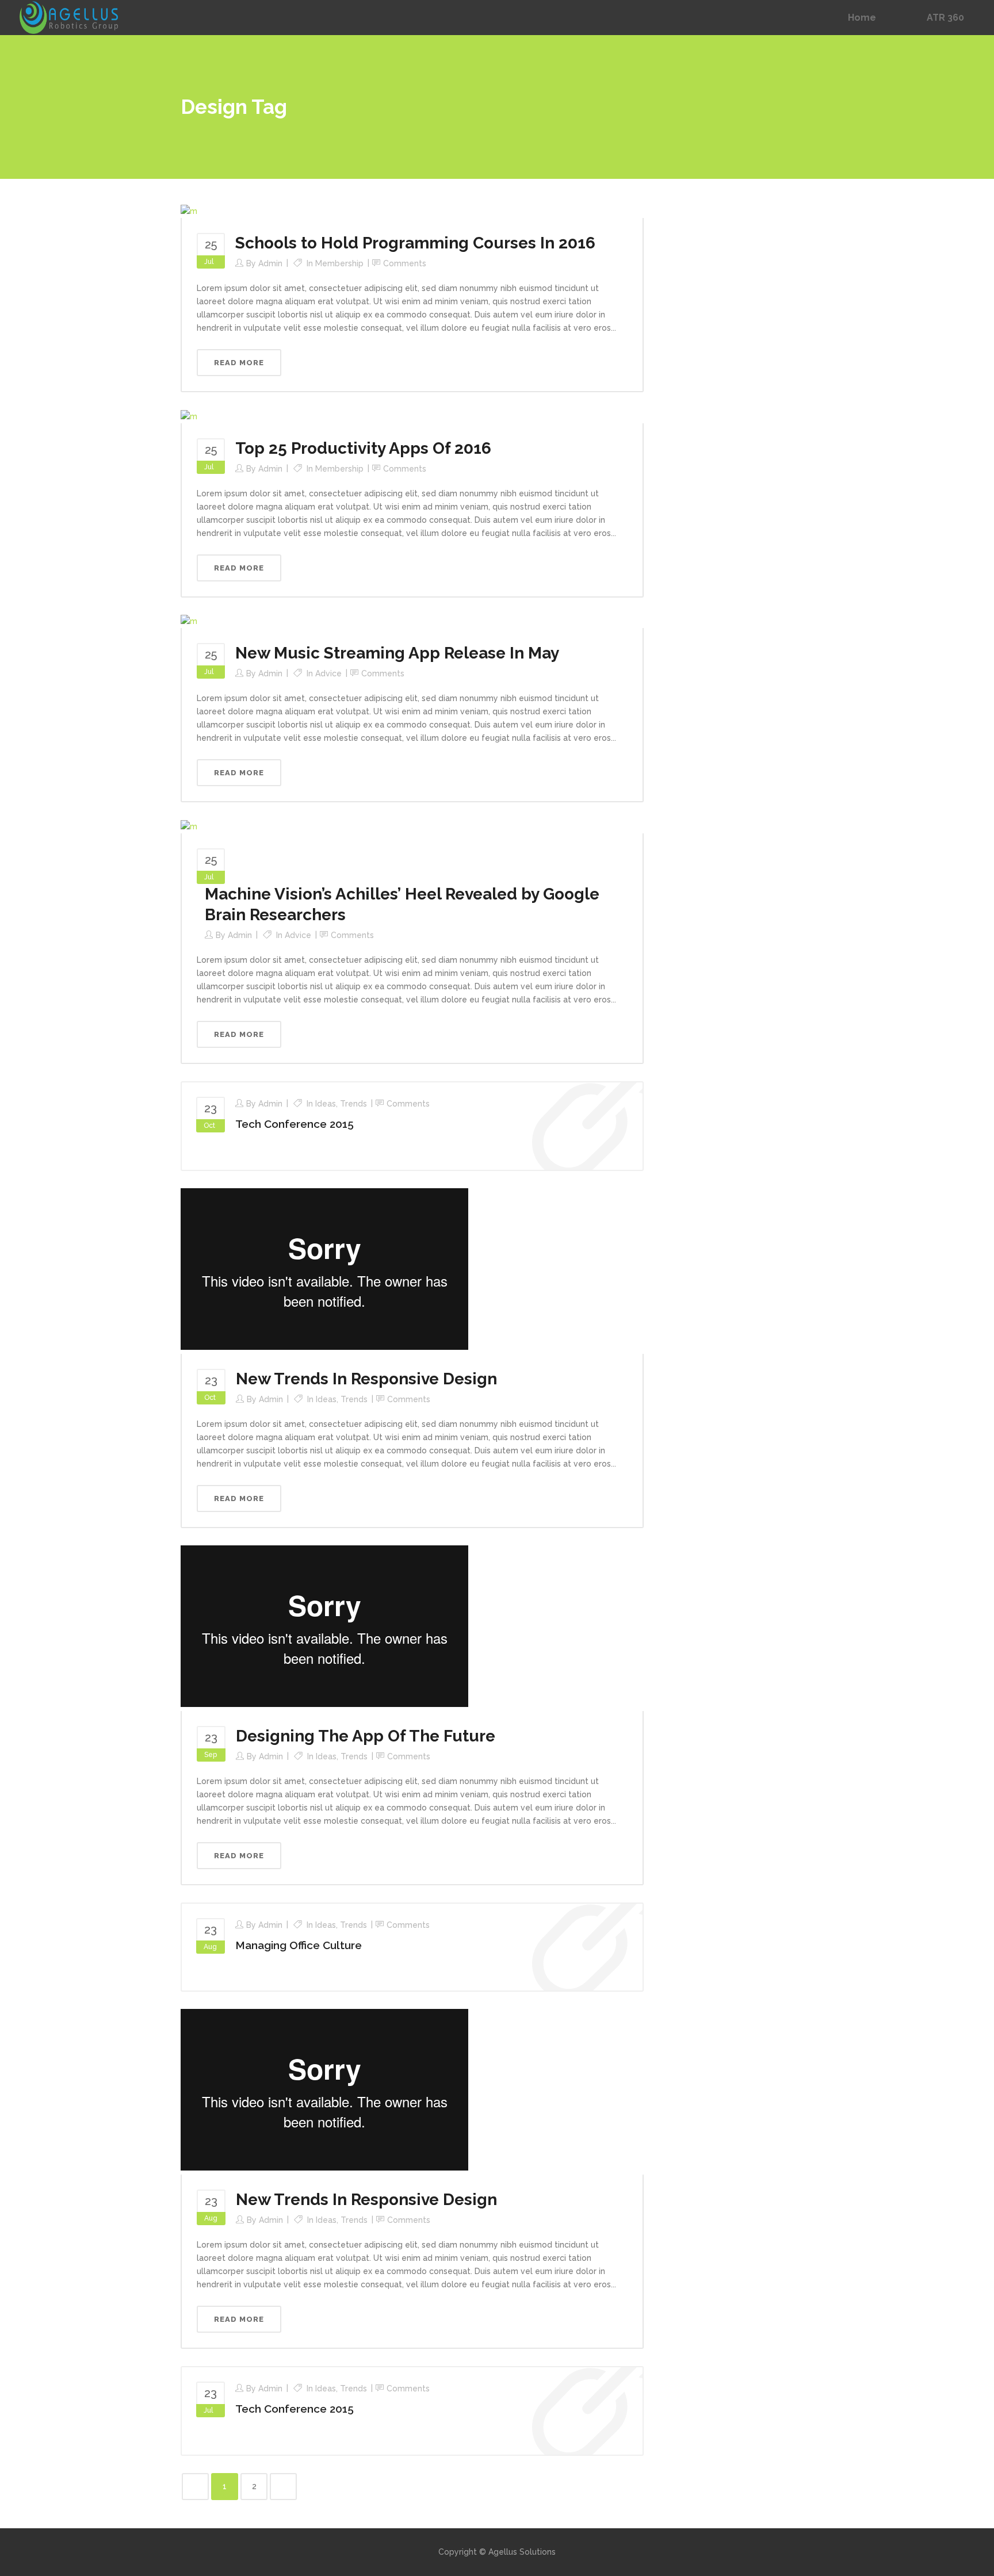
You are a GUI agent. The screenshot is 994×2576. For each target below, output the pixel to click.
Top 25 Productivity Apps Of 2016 (363, 448)
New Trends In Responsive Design (366, 1379)
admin (270, 263)
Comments (405, 263)
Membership (339, 263)
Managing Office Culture (299, 1945)
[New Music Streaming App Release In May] (189, 621)
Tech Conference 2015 (295, 1124)
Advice (328, 673)
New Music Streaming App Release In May (397, 653)
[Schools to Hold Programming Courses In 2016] (189, 210)
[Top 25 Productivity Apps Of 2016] (189, 416)
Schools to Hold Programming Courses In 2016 (415, 243)
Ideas (326, 1104)
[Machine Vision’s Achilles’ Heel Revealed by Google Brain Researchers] (189, 826)
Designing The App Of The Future (366, 1736)
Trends (353, 1104)
